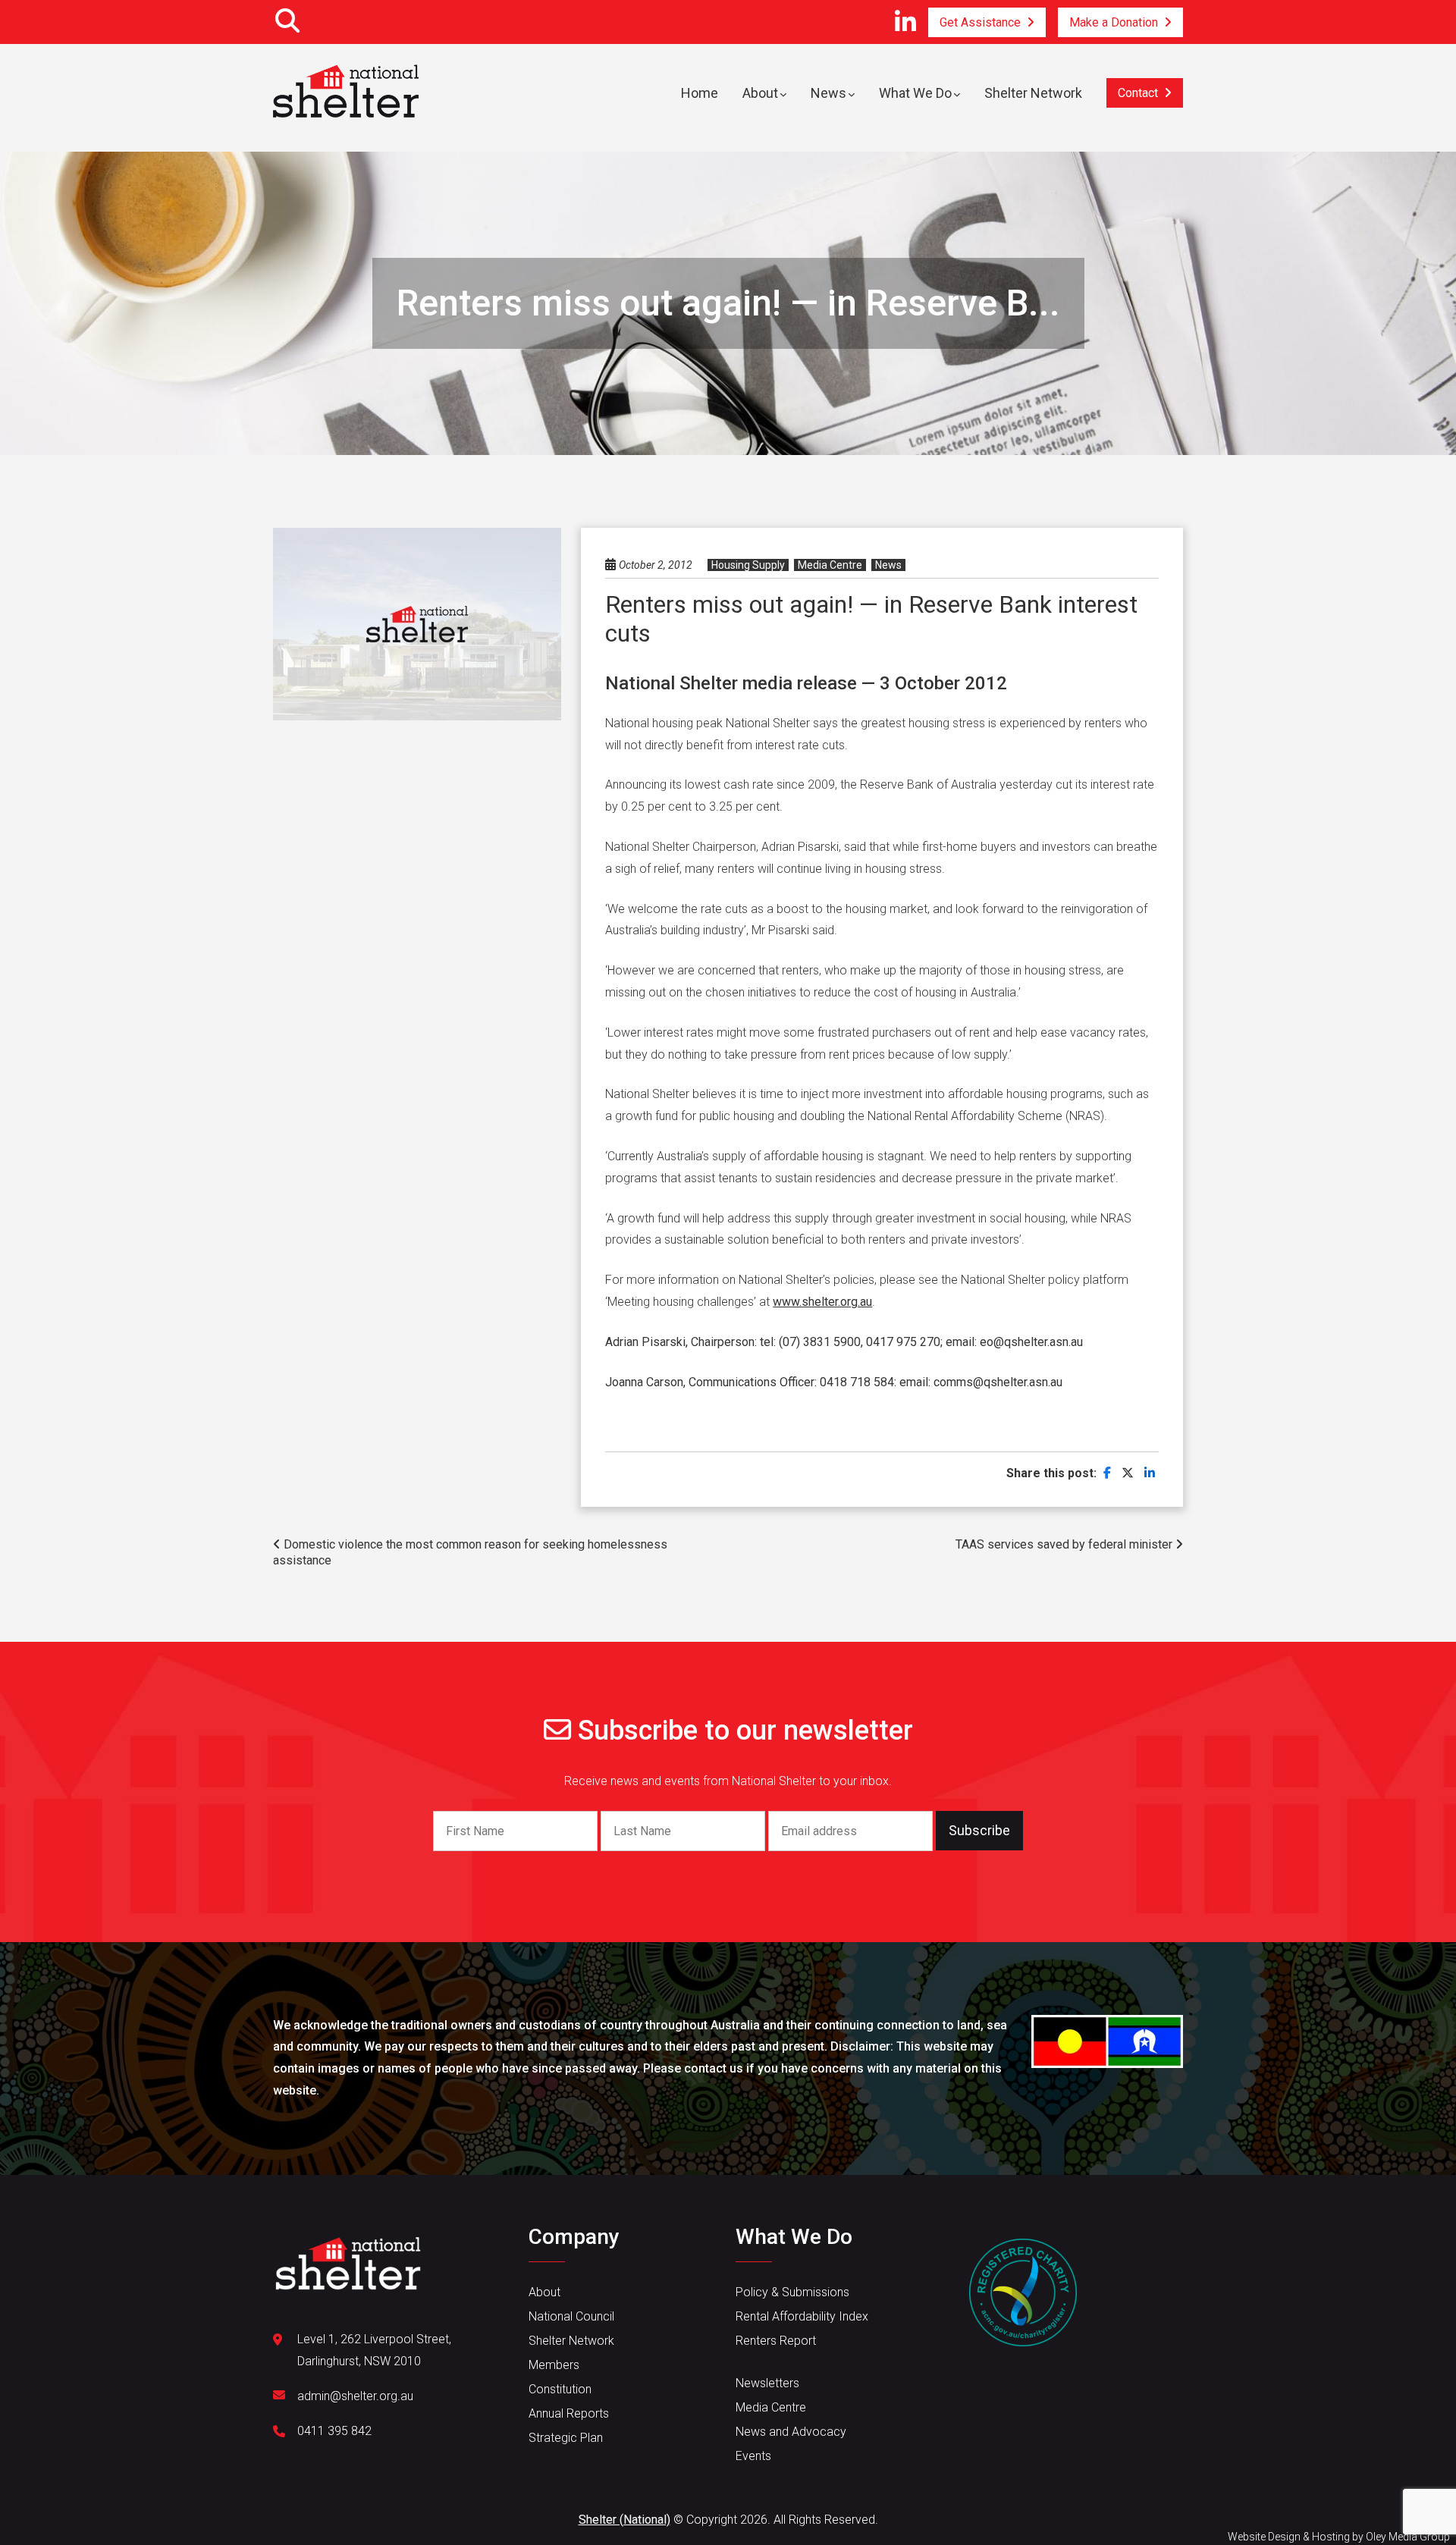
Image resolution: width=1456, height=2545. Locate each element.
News (828, 93)
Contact (1138, 93)
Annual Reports (569, 2413)
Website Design (1264, 2537)
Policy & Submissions (792, 2292)
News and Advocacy (791, 2432)
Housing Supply (748, 565)
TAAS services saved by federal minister (1065, 1544)
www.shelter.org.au (822, 1302)
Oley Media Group (1408, 2537)
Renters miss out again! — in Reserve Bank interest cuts (871, 618)
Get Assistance (980, 22)
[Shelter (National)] (346, 89)
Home (700, 93)
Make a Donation (1114, 22)
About (760, 93)
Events (753, 2456)
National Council (571, 2316)
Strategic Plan (566, 2438)
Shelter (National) (624, 2520)
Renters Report (776, 2341)
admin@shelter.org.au (355, 2396)
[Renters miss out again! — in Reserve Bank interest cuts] (1107, 1473)
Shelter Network (1033, 93)
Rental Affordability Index (802, 2316)
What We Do (915, 93)
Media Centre (830, 565)
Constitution (560, 2389)
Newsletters (767, 2383)
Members (554, 2365)
